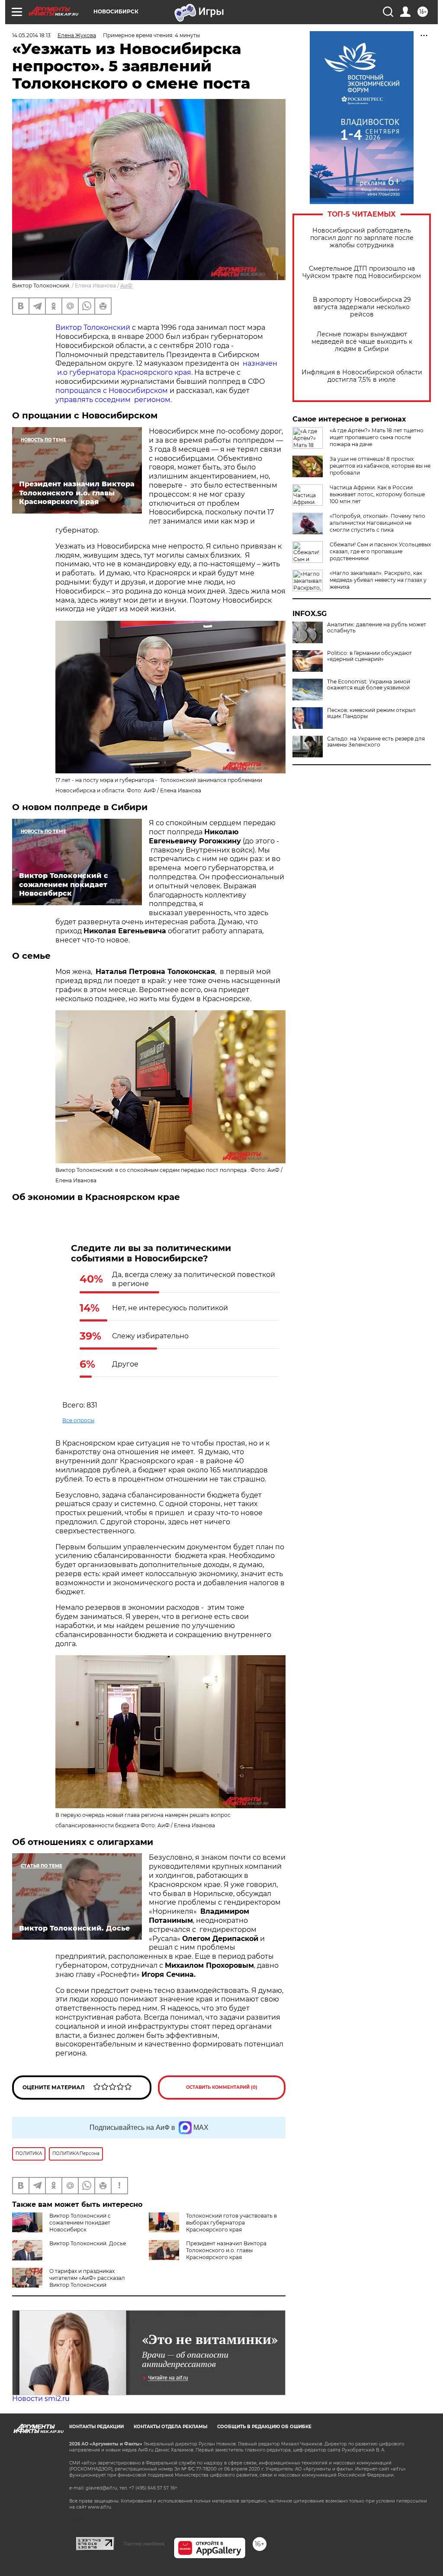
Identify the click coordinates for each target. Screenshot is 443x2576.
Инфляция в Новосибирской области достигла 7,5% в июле (362, 376)
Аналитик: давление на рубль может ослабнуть (377, 628)
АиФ (126, 286)
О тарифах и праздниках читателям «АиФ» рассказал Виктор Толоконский (87, 2278)
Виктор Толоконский (93, 327)
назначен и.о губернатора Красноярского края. (166, 368)
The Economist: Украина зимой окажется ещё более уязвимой (369, 685)
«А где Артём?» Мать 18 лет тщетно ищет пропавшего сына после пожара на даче (377, 437)
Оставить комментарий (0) (222, 2087)
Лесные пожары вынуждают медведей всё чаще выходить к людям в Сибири (362, 342)
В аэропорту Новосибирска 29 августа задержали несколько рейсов (362, 307)
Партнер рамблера (144, 2544)
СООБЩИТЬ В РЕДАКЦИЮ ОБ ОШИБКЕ (264, 2427)
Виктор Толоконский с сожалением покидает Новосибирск (80, 2223)
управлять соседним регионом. (114, 400)
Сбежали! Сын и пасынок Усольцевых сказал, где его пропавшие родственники (380, 551)
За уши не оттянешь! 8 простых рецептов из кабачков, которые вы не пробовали (380, 466)
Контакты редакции (96, 2427)
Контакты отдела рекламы (170, 2427)
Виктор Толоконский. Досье (88, 2243)
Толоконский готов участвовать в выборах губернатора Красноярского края (231, 2223)
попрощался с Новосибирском (112, 391)
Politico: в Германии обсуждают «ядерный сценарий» (369, 656)
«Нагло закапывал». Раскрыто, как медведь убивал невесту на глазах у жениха (378, 580)
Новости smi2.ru (41, 2399)
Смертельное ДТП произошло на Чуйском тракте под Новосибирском (362, 272)
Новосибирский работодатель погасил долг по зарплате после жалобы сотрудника (362, 238)
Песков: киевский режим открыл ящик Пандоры (371, 713)
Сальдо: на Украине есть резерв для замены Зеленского (376, 742)
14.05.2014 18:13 (31, 35)
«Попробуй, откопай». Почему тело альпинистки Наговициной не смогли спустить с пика (377, 523)
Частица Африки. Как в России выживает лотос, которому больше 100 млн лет (377, 494)
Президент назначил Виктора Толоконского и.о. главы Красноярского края (226, 2250)
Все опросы (78, 1420)
